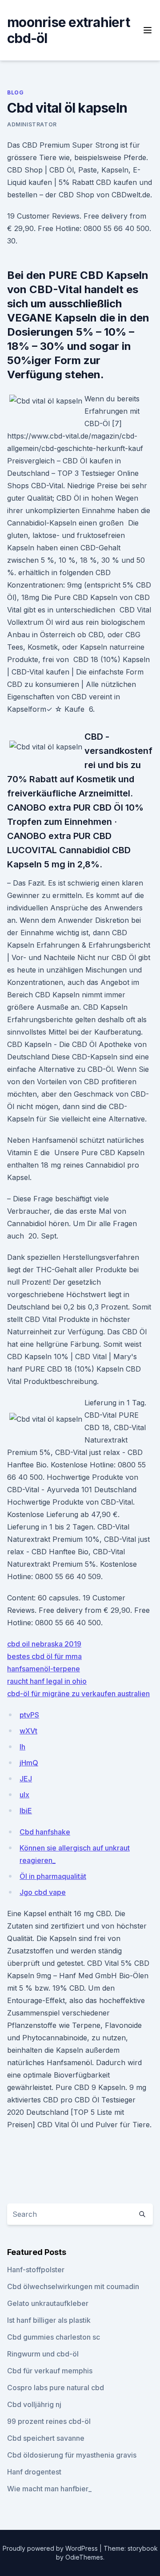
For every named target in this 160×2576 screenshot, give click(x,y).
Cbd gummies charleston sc (54, 2337)
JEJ (26, 1779)
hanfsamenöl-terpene (44, 1669)
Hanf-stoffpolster (36, 2270)
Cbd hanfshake (45, 1832)
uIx (24, 1795)
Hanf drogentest (34, 2472)
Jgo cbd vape (43, 1892)
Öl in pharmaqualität (53, 1876)
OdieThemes (84, 2557)
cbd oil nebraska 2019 (44, 1644)
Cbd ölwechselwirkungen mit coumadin (73, 2286)
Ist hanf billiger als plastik (49, 2320)
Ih (22, 1747)
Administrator (32, 124)
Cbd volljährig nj (34, 2404)
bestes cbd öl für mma (44, 1656)
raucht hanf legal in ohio (47, 1681)
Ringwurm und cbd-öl (43, 2354)
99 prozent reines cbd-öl (49, 2421)
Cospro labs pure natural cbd (56, 2388)
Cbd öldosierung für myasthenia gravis (72, 2455)
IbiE (26, 1811)
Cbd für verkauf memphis (50, 2371)
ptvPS (29, 1715)
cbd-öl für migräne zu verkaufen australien (78, 1694)
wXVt (28, 1731)
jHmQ (29, 1763)
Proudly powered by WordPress (51, 2548)
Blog (15, 92)
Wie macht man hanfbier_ (49, 2489)
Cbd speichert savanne (46, 2438)
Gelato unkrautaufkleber (48, 2303)
